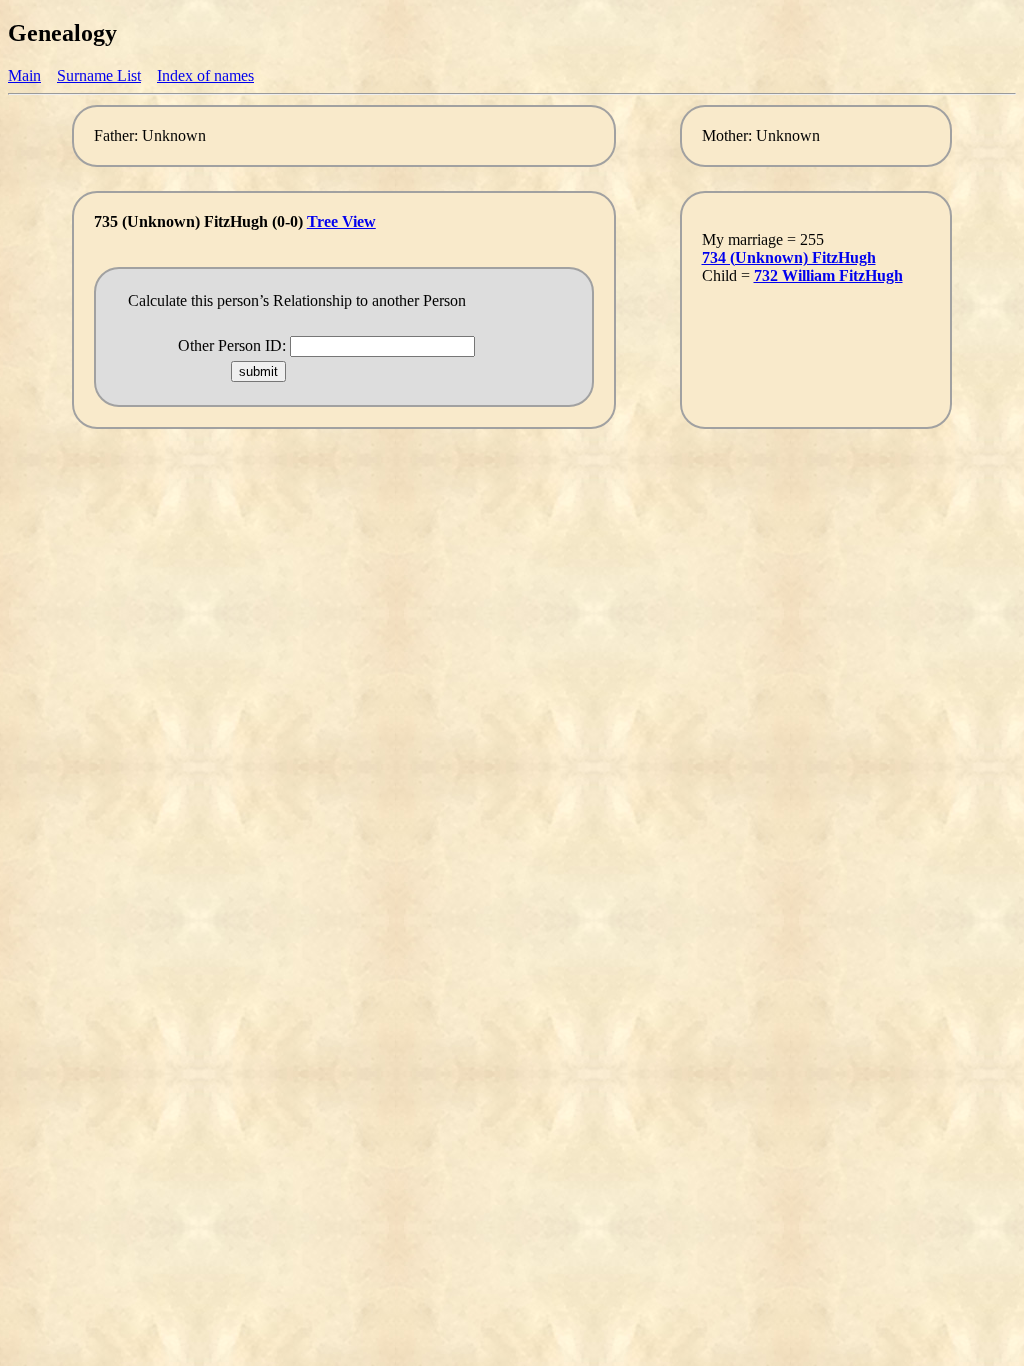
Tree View (341, 221)
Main (24, 75)
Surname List (99, 75)
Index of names (205, 75)
